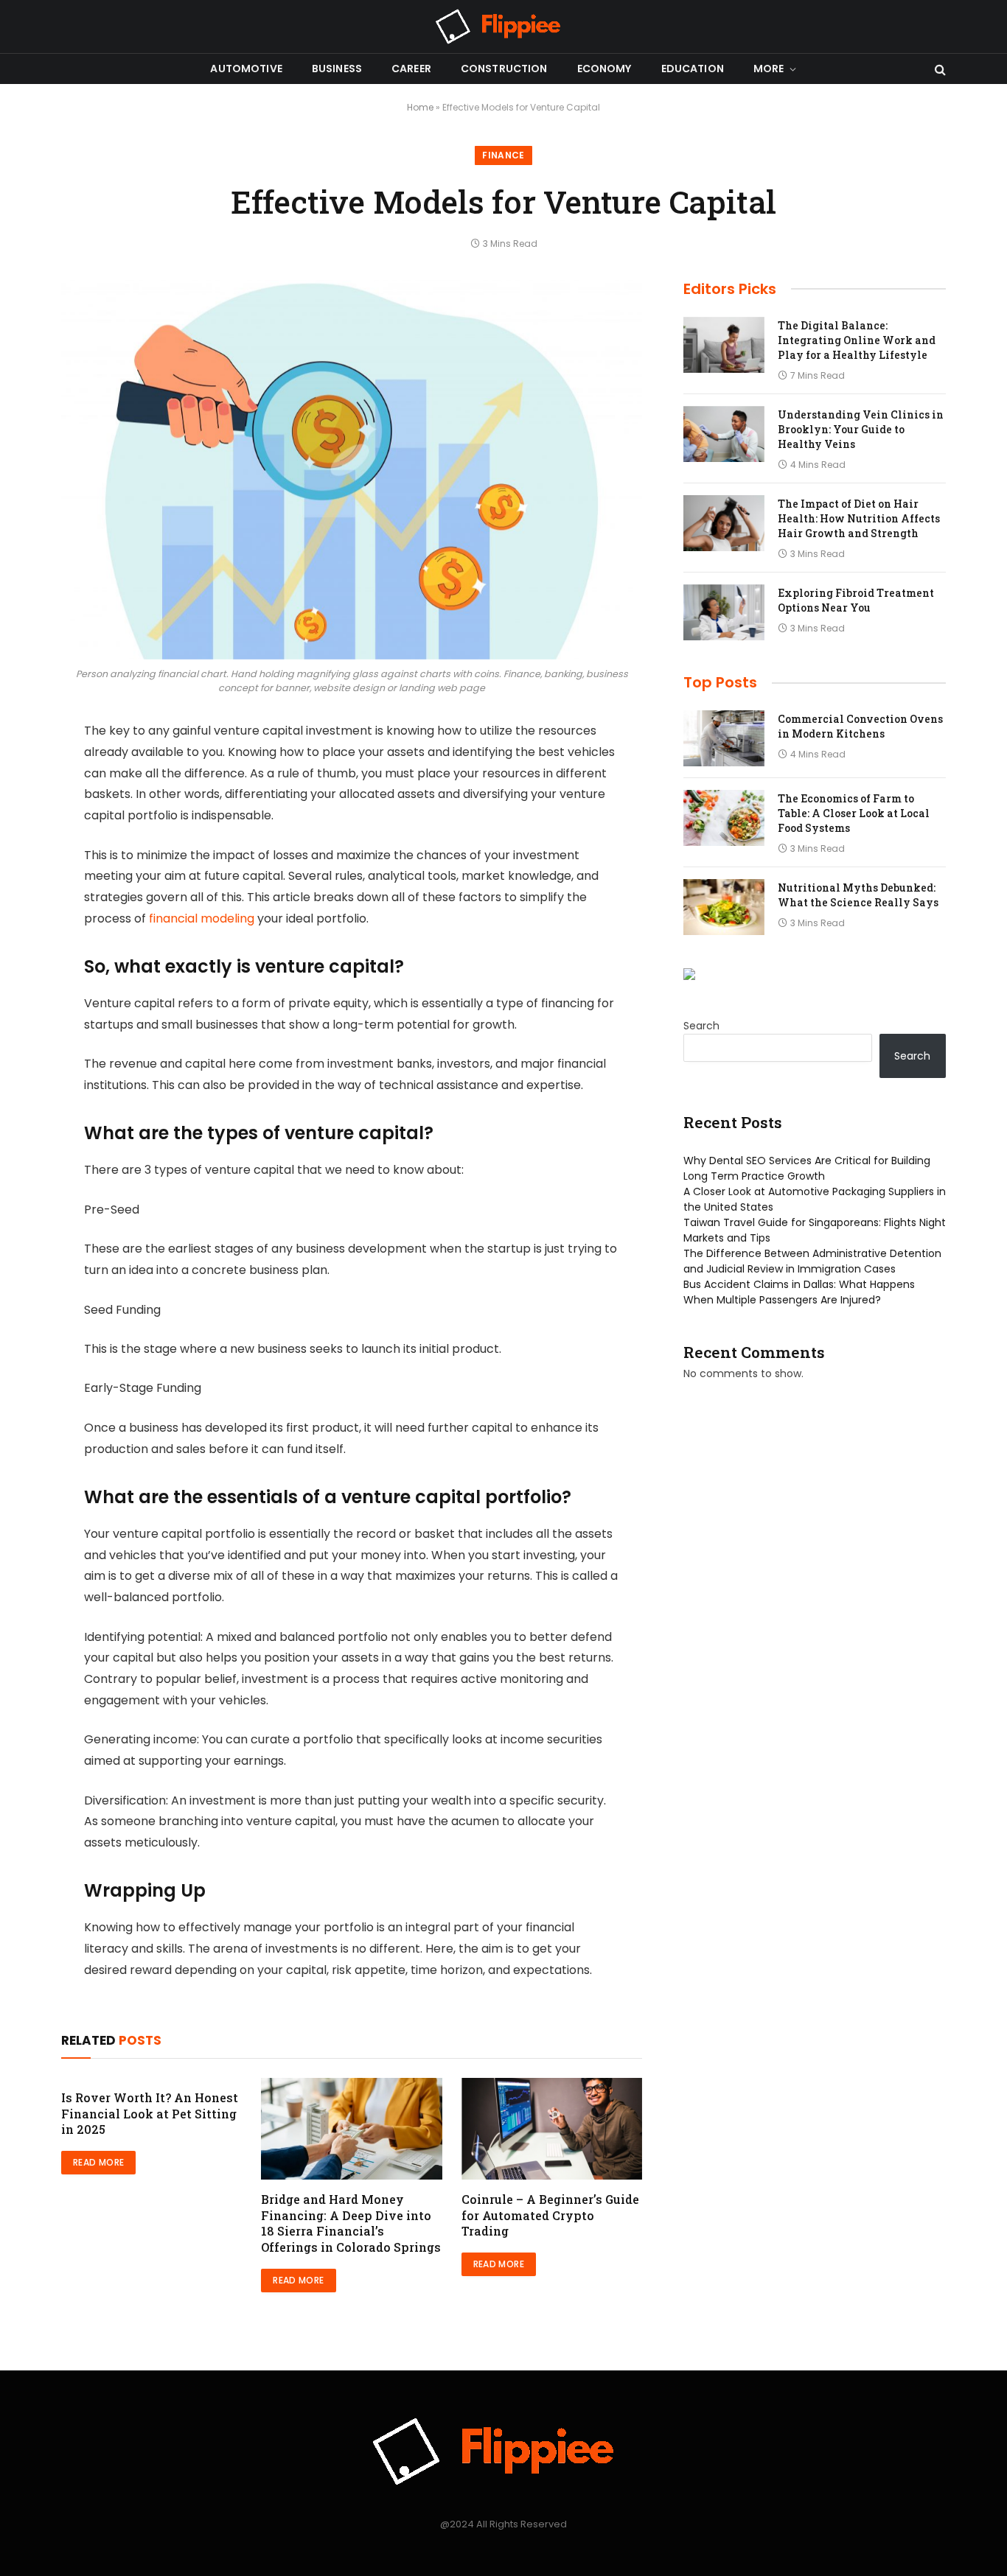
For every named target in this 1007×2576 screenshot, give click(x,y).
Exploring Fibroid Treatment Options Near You (856, 600)
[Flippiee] (504, 27)
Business (337, 69)
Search (701, 1026)
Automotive (246, 69)
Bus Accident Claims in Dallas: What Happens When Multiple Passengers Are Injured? (799, 1292)
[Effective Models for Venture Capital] (352, 470)
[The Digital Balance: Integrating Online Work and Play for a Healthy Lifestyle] (724, 345)
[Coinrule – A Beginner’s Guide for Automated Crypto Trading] (552, 2129)
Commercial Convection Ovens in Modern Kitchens (860, 726)
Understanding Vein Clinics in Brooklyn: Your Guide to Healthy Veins (861, 429)
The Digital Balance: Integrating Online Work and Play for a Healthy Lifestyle (857, 340)
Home (420, 107)
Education (693, 69)
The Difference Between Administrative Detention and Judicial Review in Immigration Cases (812, 1261)
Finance (503, 155)
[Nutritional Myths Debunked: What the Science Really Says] (724, 907)
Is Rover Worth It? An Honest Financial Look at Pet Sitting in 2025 (150, 2114)
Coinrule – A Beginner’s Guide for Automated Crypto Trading (550, 2215)
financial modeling (202, 918)
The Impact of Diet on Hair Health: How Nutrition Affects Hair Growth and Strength (859, 518)
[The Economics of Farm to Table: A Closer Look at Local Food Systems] (724, 818)
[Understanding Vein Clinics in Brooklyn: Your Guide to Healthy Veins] (724, 434)
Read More (98, 2162)
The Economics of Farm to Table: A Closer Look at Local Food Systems (854, 813)
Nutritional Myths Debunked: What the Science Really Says (858, 895)
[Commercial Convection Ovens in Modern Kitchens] (724, 738)
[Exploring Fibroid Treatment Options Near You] (724, 612)
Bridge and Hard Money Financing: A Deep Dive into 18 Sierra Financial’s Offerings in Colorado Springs (351, 2223)
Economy (604, 69)
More (769, 69)
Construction (504, 69)
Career (411, 69)
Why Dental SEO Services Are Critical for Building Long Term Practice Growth (807, 1168)
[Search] (939, 69)
